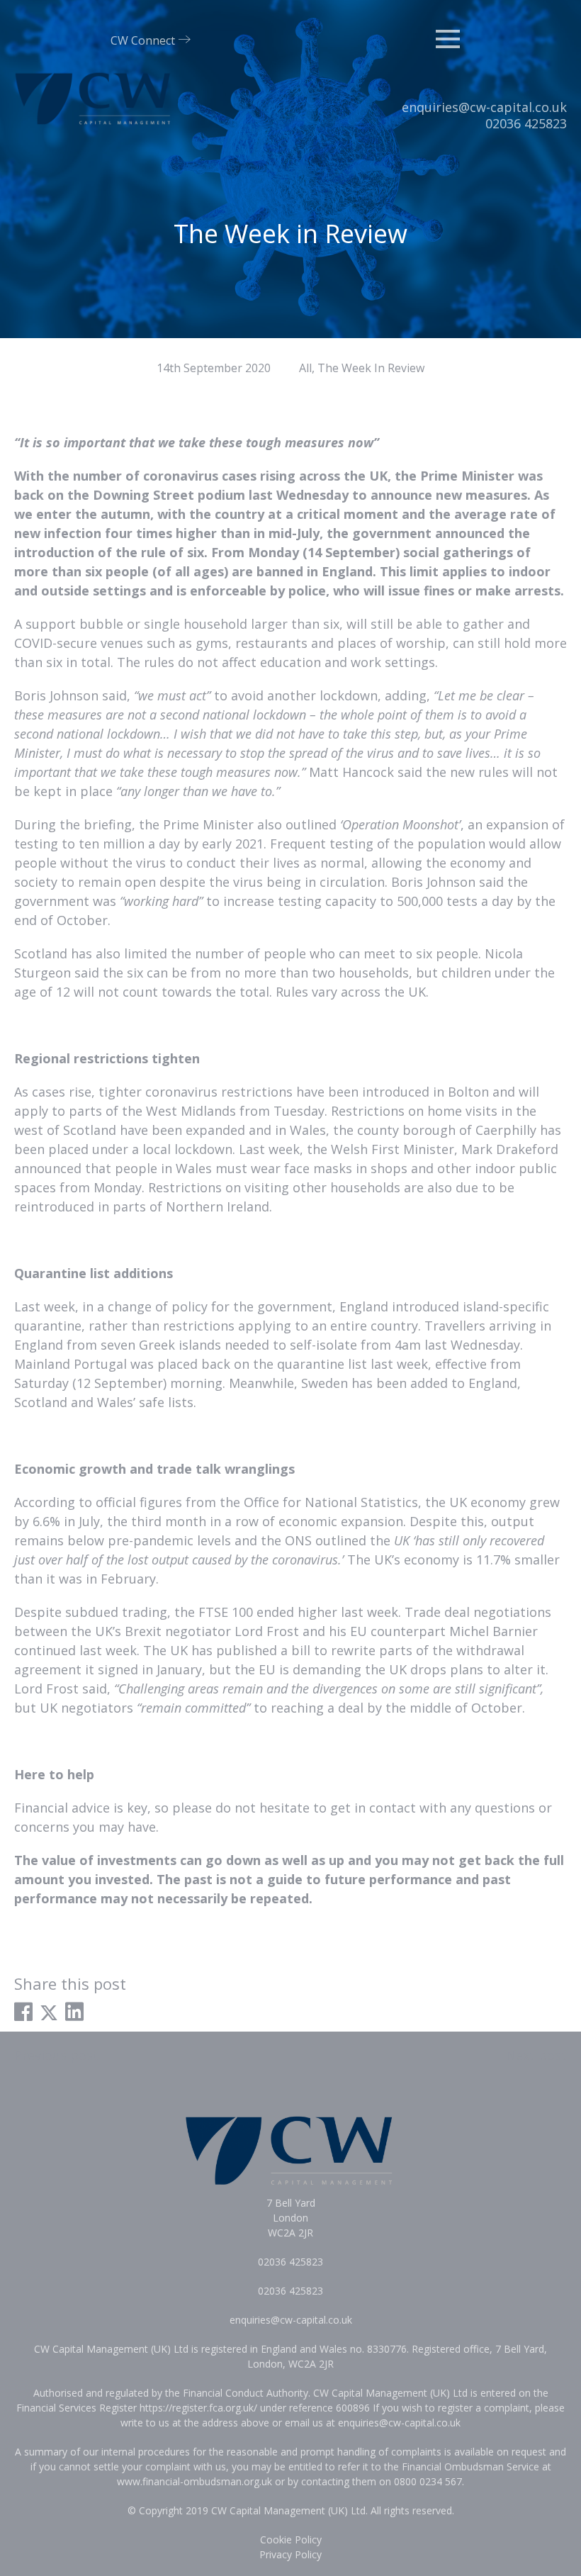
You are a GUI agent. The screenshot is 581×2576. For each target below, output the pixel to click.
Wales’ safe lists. (147, 1402)
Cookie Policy (291, 2539)
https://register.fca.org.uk (197, 2408)
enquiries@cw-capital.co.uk (484, 107)
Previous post (56, 2055)
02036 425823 (526, 123)
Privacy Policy (290, 2554)
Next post (536, 2055)
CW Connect (143, 40)
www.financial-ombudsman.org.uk (194, 2481)
